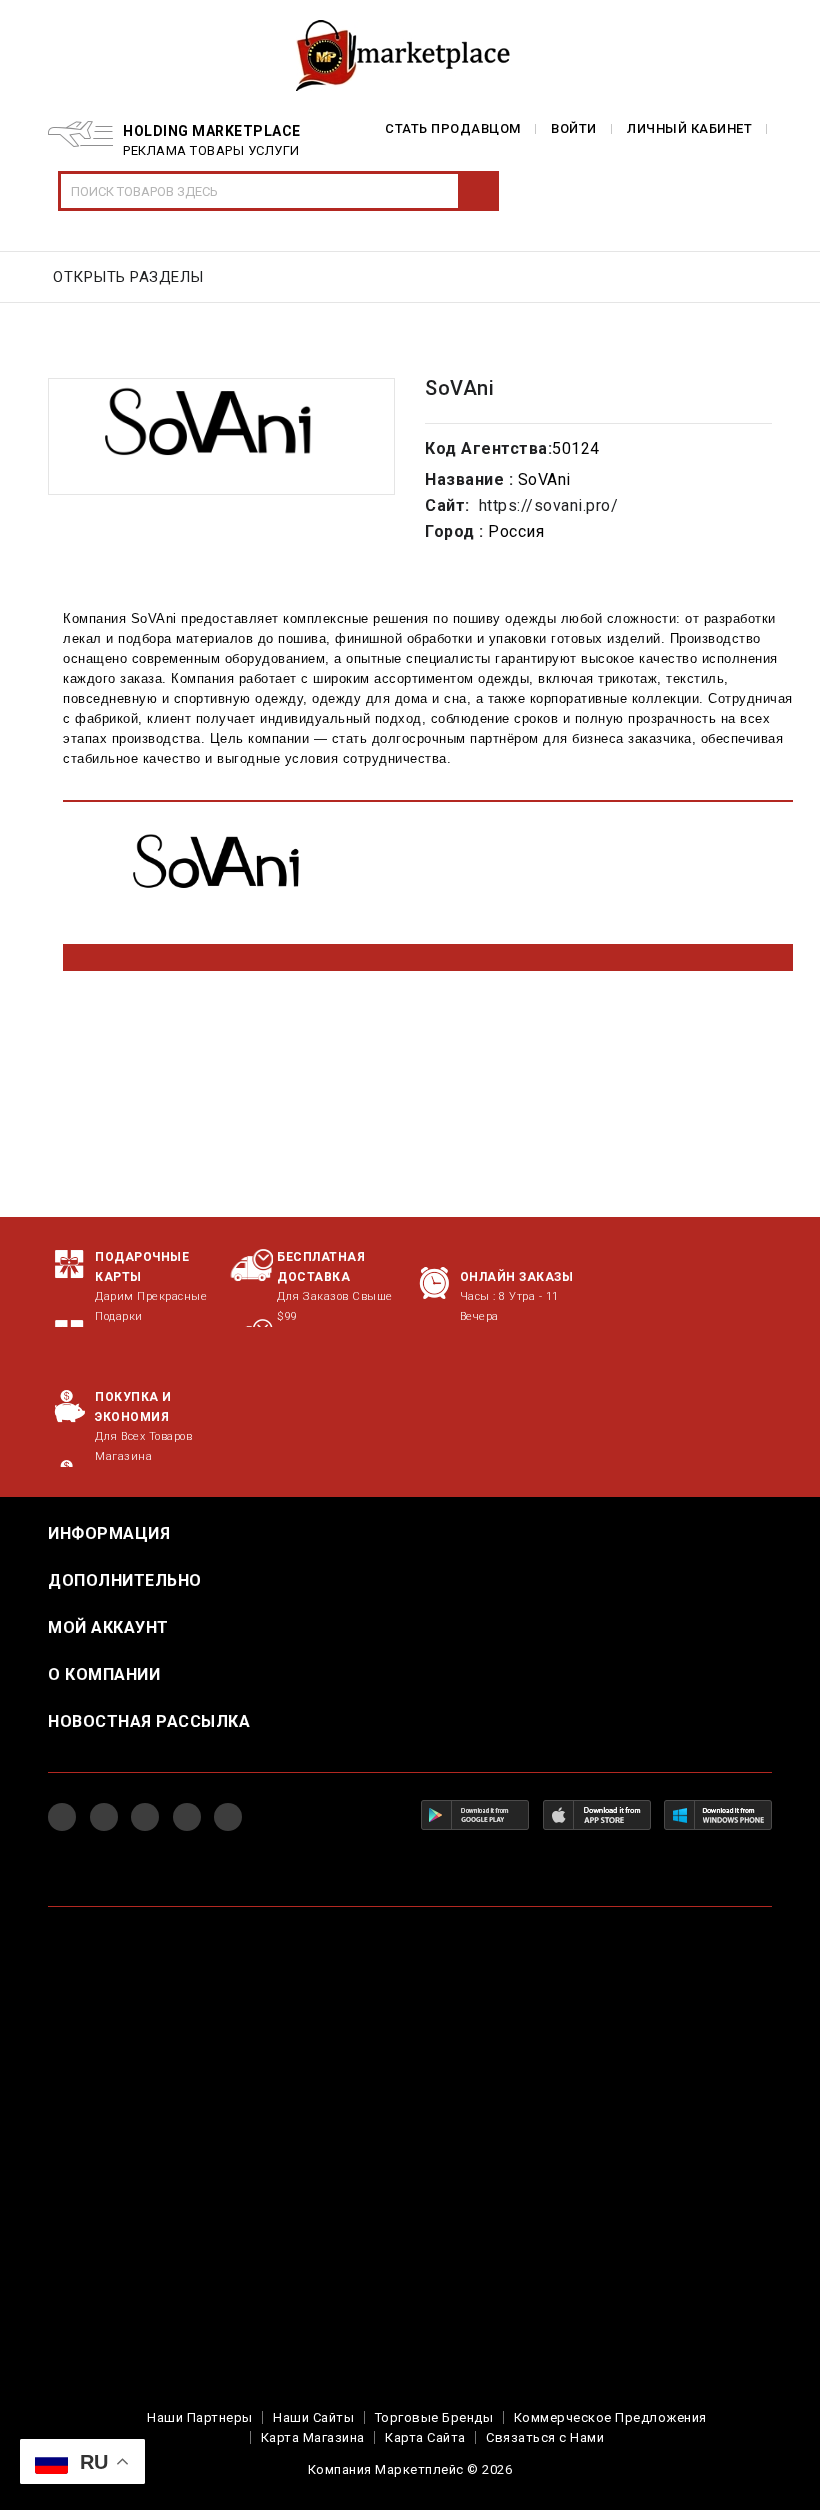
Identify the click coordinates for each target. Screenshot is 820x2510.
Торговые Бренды (434, 2417)
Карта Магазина (313, 2437)
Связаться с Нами (545, 2437)
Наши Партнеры (200, 2417)
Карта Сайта (425, 2437)
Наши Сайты (313, 2417)
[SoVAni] (221, 436)
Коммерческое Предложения (610, 2417)
